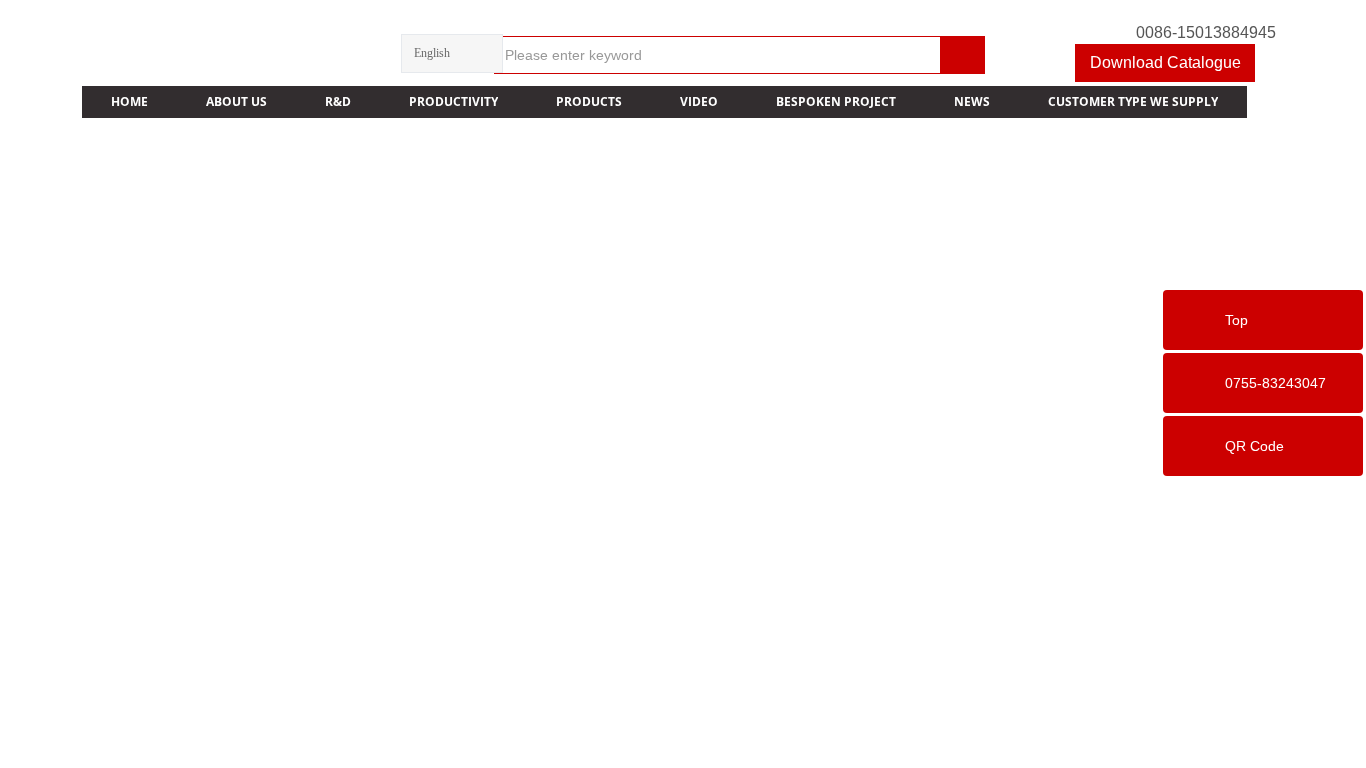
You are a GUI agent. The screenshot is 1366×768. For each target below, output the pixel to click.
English (432, 53)
